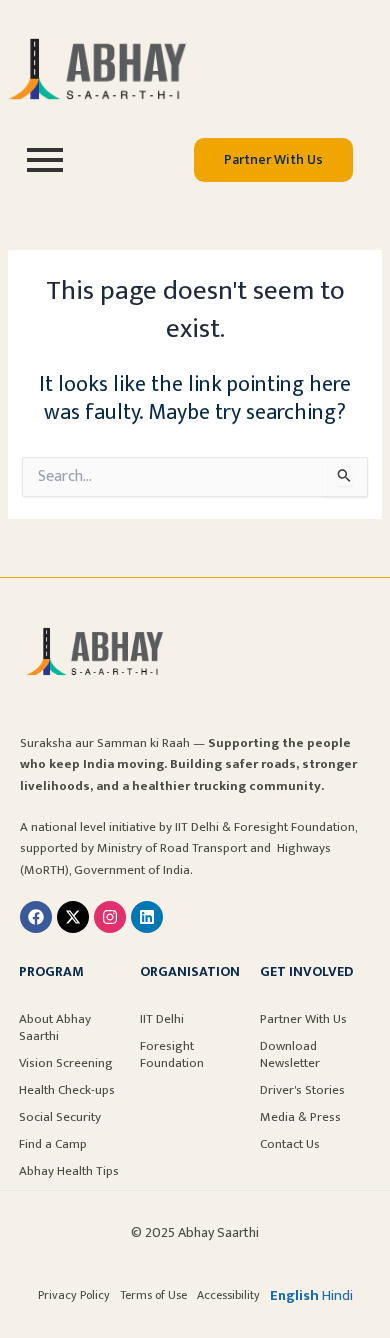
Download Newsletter (290, 1054)
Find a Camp (53, 1144)
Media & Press (300, 1117)
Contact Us (290, 1144)
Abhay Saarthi (218, 1232)
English (294, 1296)
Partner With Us (303, 1019)
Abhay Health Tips (69, 1171)
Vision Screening (66, 1063)
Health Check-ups (67, 1090)
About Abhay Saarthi (55, 1027)
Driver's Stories (302, 1090)
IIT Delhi (162, 1019)
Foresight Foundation (172, 1054)
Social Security (60, 1117)
